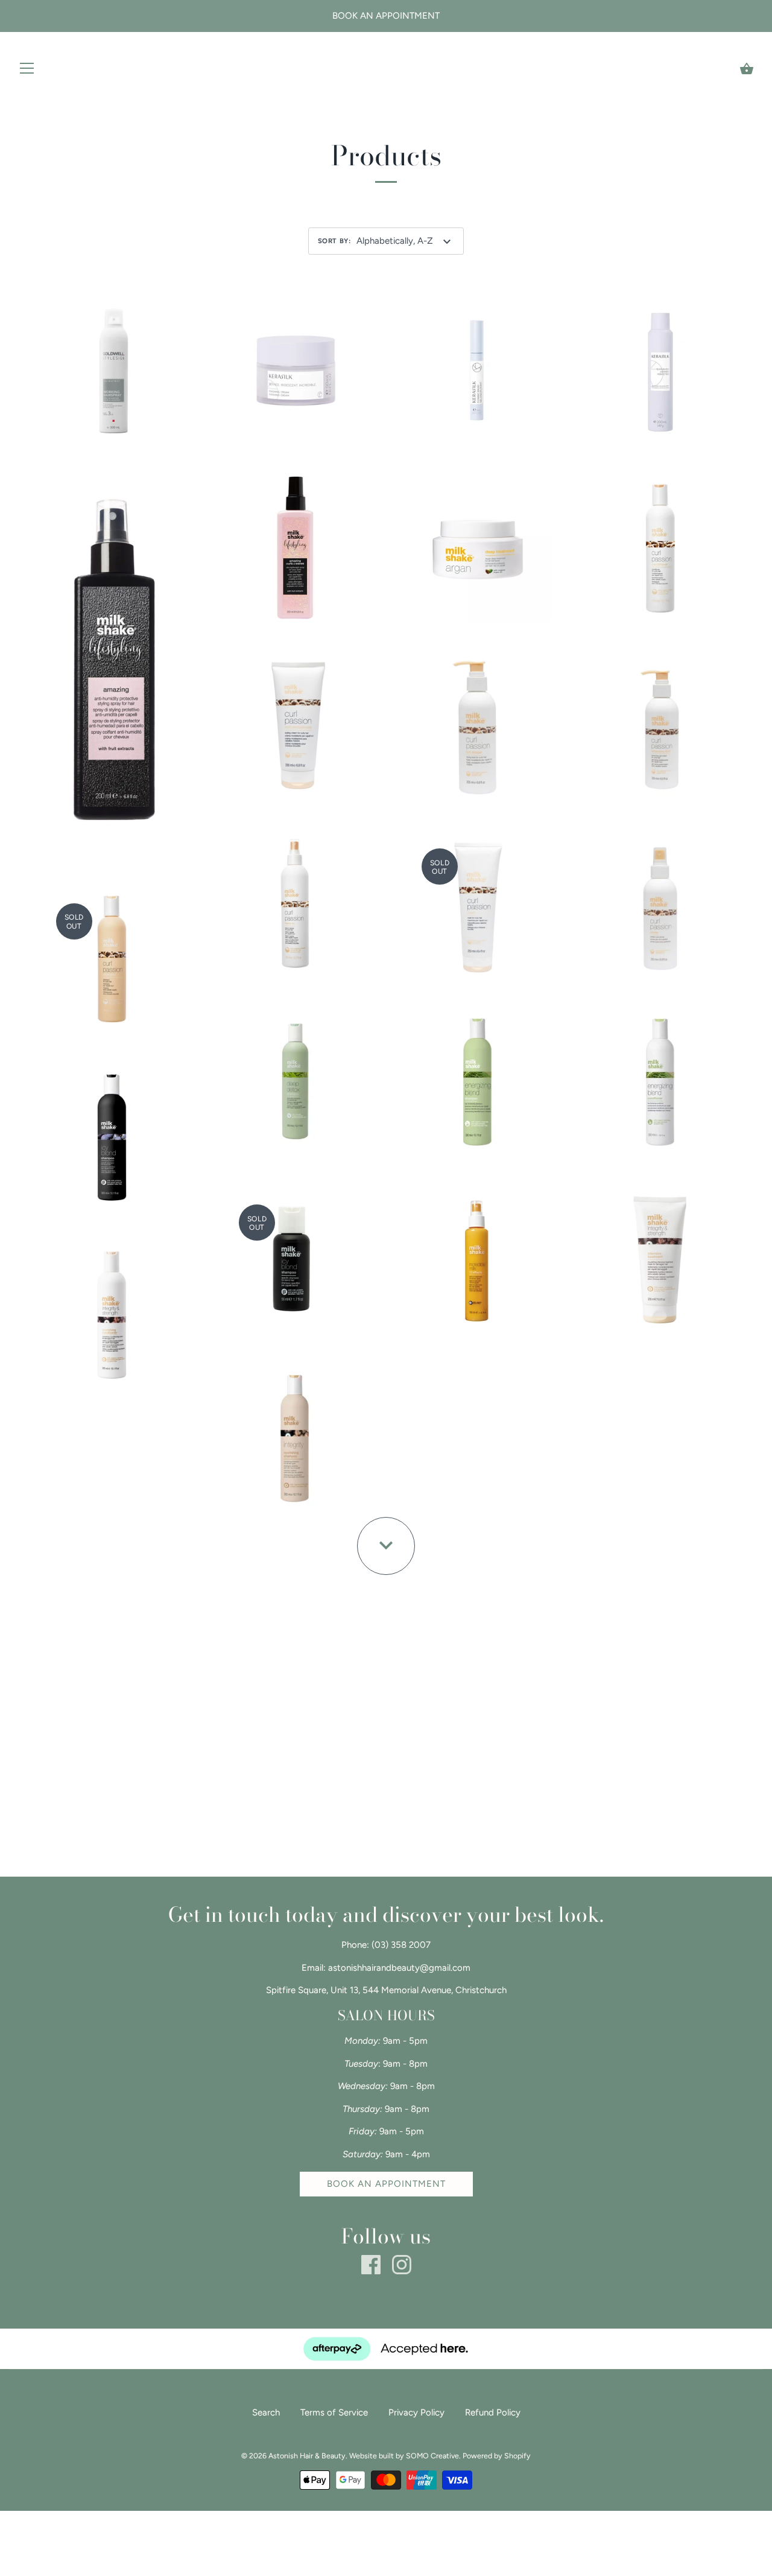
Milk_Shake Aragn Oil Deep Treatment (478, 541)
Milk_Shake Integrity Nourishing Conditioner (112, 1307)
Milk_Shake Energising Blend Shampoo (477, 1075)
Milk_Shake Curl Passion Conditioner (660, 541)
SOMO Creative (432, 2456)
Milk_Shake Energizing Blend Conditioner (660, 1075)
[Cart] (747, 69)
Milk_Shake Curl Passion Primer (660, 903)
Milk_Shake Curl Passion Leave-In (295, 903)
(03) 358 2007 (401, 1945)
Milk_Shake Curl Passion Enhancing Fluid (660, 719)
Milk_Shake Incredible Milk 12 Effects (478, 1253)
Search (266, 2412)
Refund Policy (493, 2412)
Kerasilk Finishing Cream (294, 369)
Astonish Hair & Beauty (307, 2456)
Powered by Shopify (497, 2456)
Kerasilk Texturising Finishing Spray (660, 363)
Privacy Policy (416, 2412)
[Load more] (386, 1546)
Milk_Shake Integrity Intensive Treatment (660, 1253)
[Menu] (27, 71)
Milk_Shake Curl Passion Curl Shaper (478, 719)
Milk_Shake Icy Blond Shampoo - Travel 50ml (294, 1253)
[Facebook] (371, 2264)
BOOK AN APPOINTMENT (386, 2184)
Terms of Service (334, 2412)
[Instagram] (402, 2264)
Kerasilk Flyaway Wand (477, 369)
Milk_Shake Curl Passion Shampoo (112, 951)
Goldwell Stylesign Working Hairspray (112, 363)
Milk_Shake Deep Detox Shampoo (294, 1075)
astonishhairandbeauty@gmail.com (399, 1968)
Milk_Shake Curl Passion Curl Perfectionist (294, 719)
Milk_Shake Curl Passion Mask (478, 903)
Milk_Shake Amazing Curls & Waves (295, 541)
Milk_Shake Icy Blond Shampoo (112, 1136)
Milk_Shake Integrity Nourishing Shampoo (294, 1431)
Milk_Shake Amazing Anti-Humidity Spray (112, 657)
